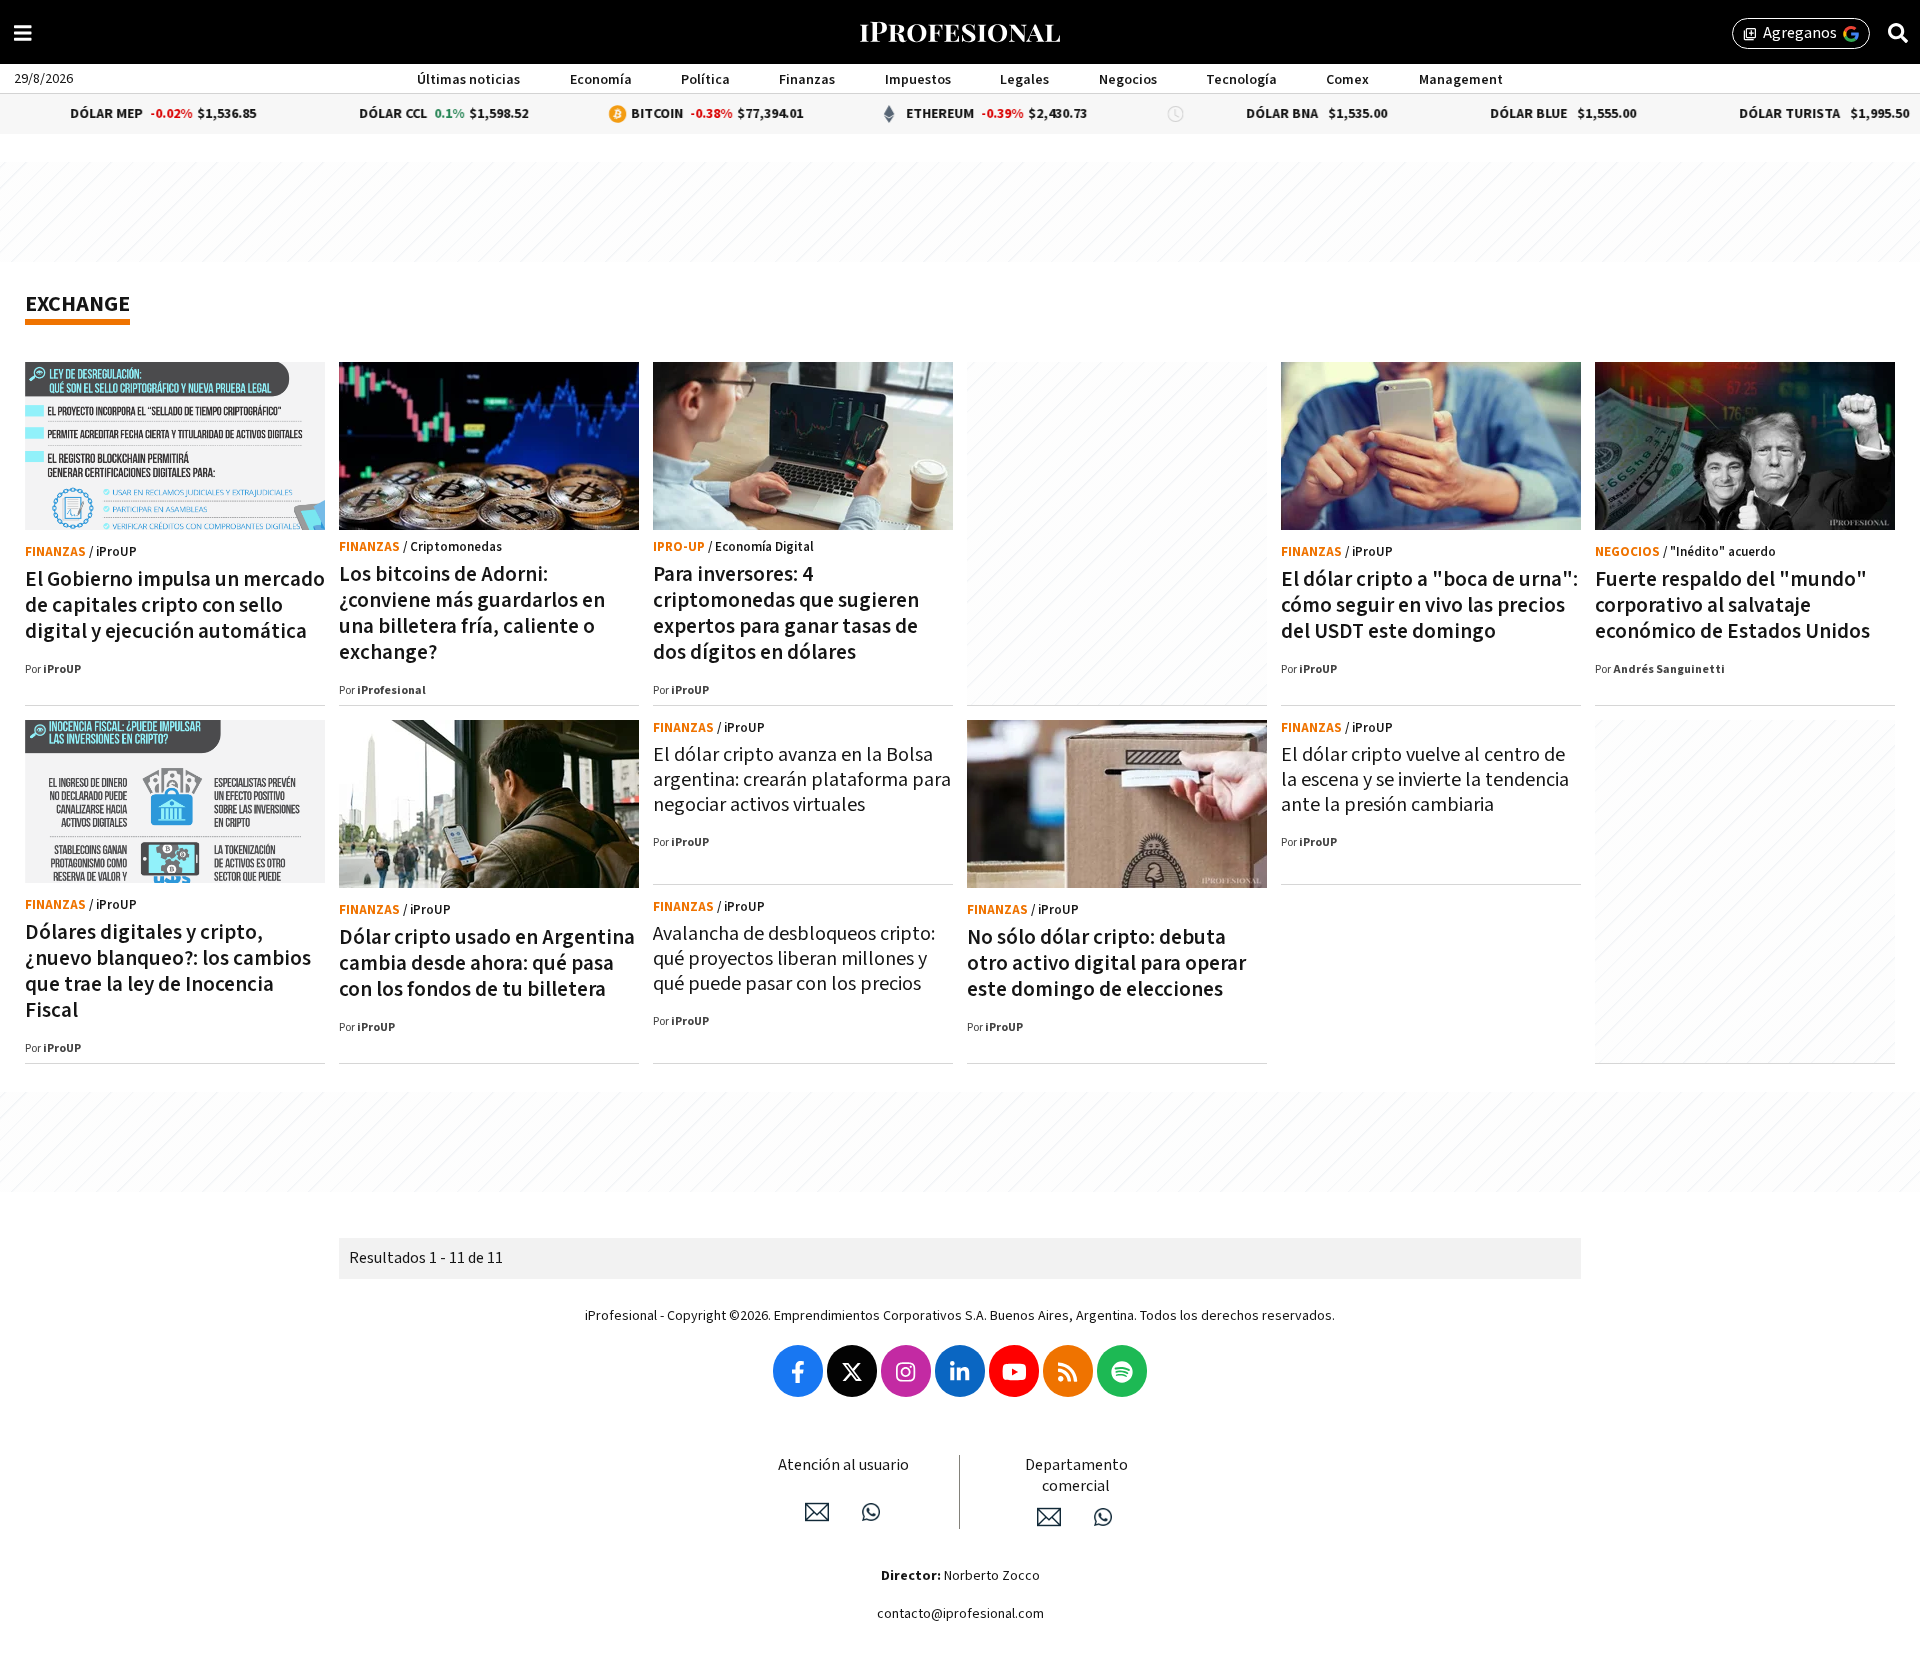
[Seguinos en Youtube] (1014, 1371)
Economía (601, 80)
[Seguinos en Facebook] (798, 1371)
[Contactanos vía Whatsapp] (871, 1512)
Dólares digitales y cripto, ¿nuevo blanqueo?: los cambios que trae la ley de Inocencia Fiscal (168, 971)
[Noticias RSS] (1068, 1371)
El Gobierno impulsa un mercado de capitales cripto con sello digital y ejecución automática (175, 605)
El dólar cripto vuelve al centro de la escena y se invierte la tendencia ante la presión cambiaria (1425, 780)
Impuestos (918, 80)
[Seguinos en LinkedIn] (960, 1371)
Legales (1024, 80)
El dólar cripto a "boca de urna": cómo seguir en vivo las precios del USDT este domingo (1429, 605)
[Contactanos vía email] (817, 1512)
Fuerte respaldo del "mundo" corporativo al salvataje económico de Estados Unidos (1732, 605)
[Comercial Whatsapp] (1103, 1517)
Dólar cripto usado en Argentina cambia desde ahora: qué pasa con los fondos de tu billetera (487, 963)
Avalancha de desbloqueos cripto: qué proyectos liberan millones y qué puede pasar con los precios (794, 959)
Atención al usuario (843, 1465)
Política (705, 80)
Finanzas (807, 80)
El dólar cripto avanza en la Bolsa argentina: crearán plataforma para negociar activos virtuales (802, 780)
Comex (1347, 80)
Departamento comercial (1076, 1476)
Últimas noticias (468, 80)
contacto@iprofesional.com (960, 1614)
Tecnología (1241, 80)
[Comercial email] (1049, 1517)
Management (1461, 80)
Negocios (1128, 80)
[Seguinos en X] (852, 1371)
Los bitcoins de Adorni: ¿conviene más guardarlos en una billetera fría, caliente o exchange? (472, 613)
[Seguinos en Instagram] (906, 1371)
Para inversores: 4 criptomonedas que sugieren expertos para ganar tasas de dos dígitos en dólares (786, 613)
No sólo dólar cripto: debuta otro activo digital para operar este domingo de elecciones (1106, 963)
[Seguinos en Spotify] (1122, 1371)
